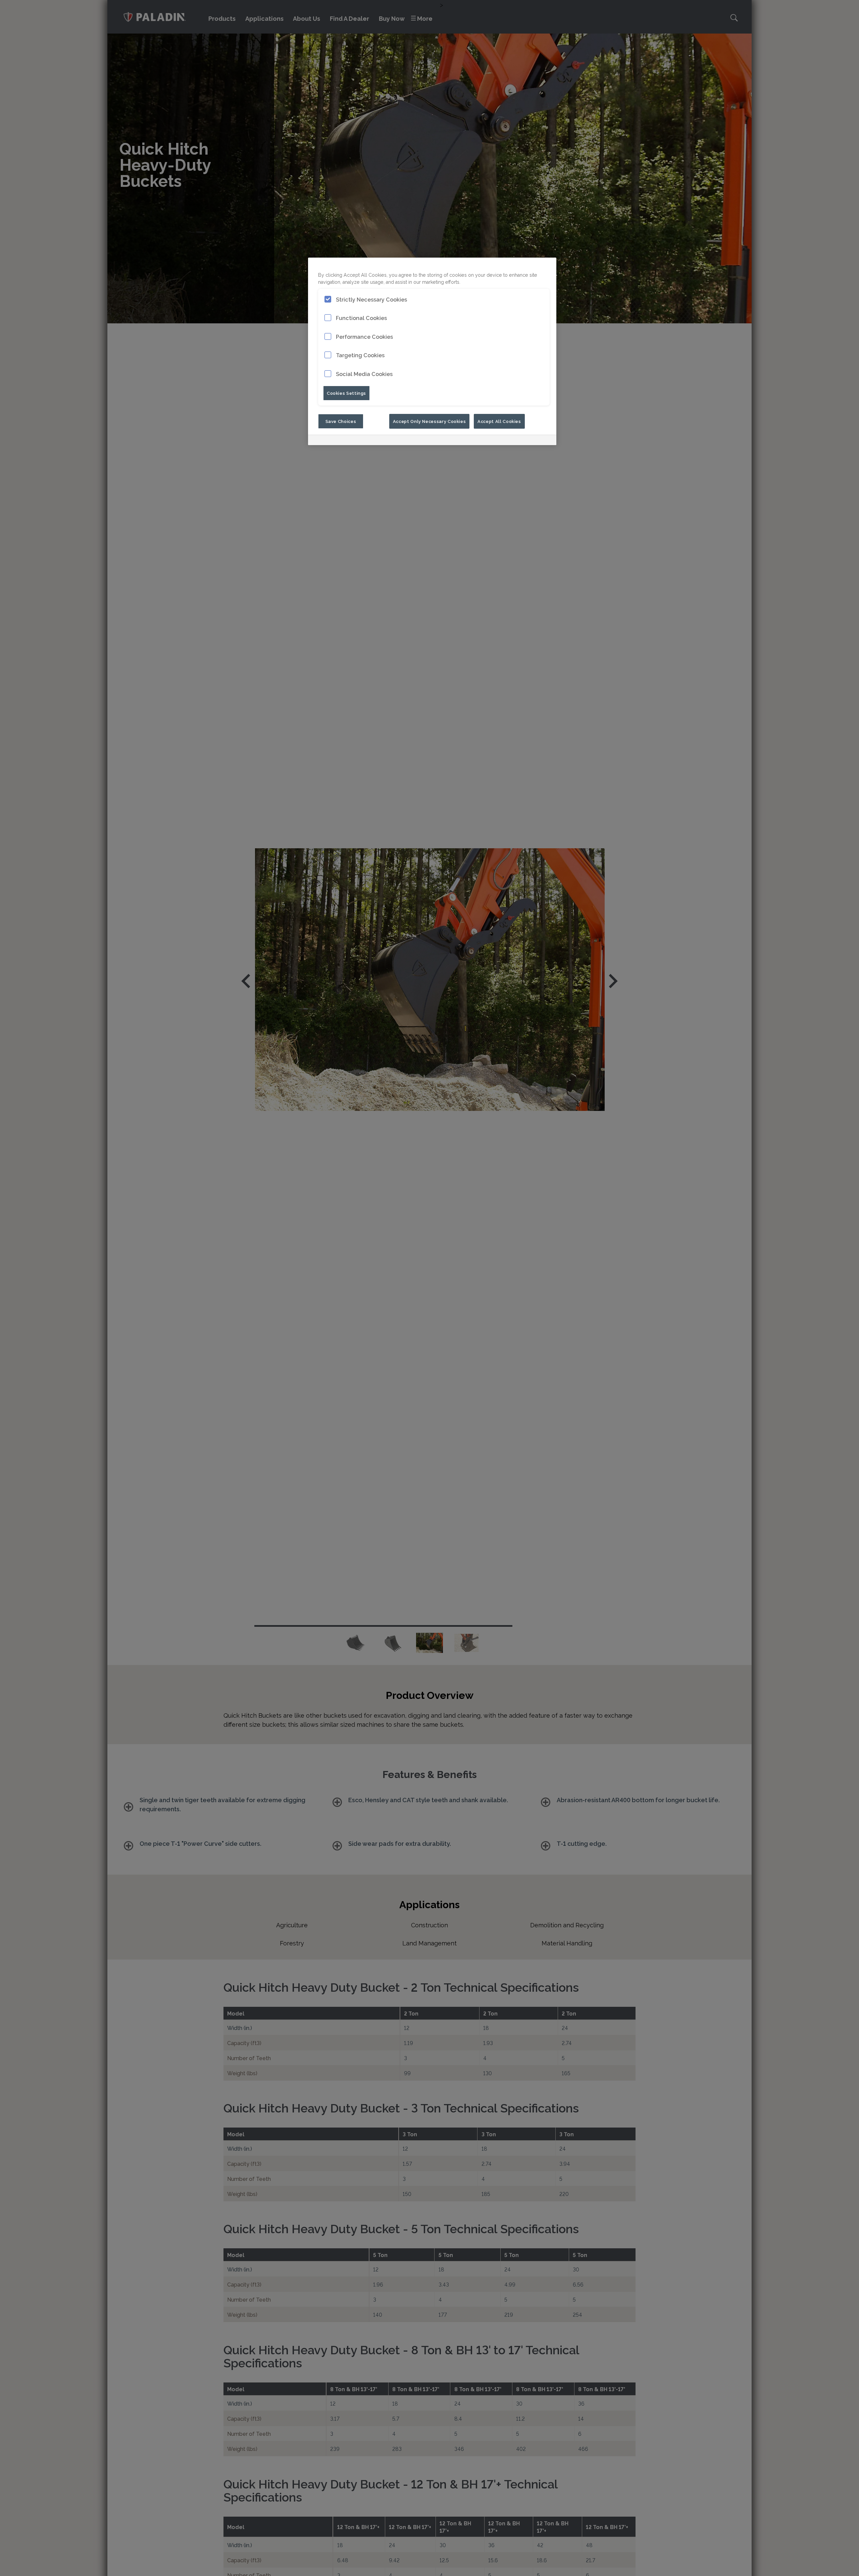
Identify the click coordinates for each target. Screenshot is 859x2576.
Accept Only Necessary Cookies (429, 421)
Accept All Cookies (499, 421)
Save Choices (341, 421)
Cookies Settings (346, 393)
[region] (432, 351)
